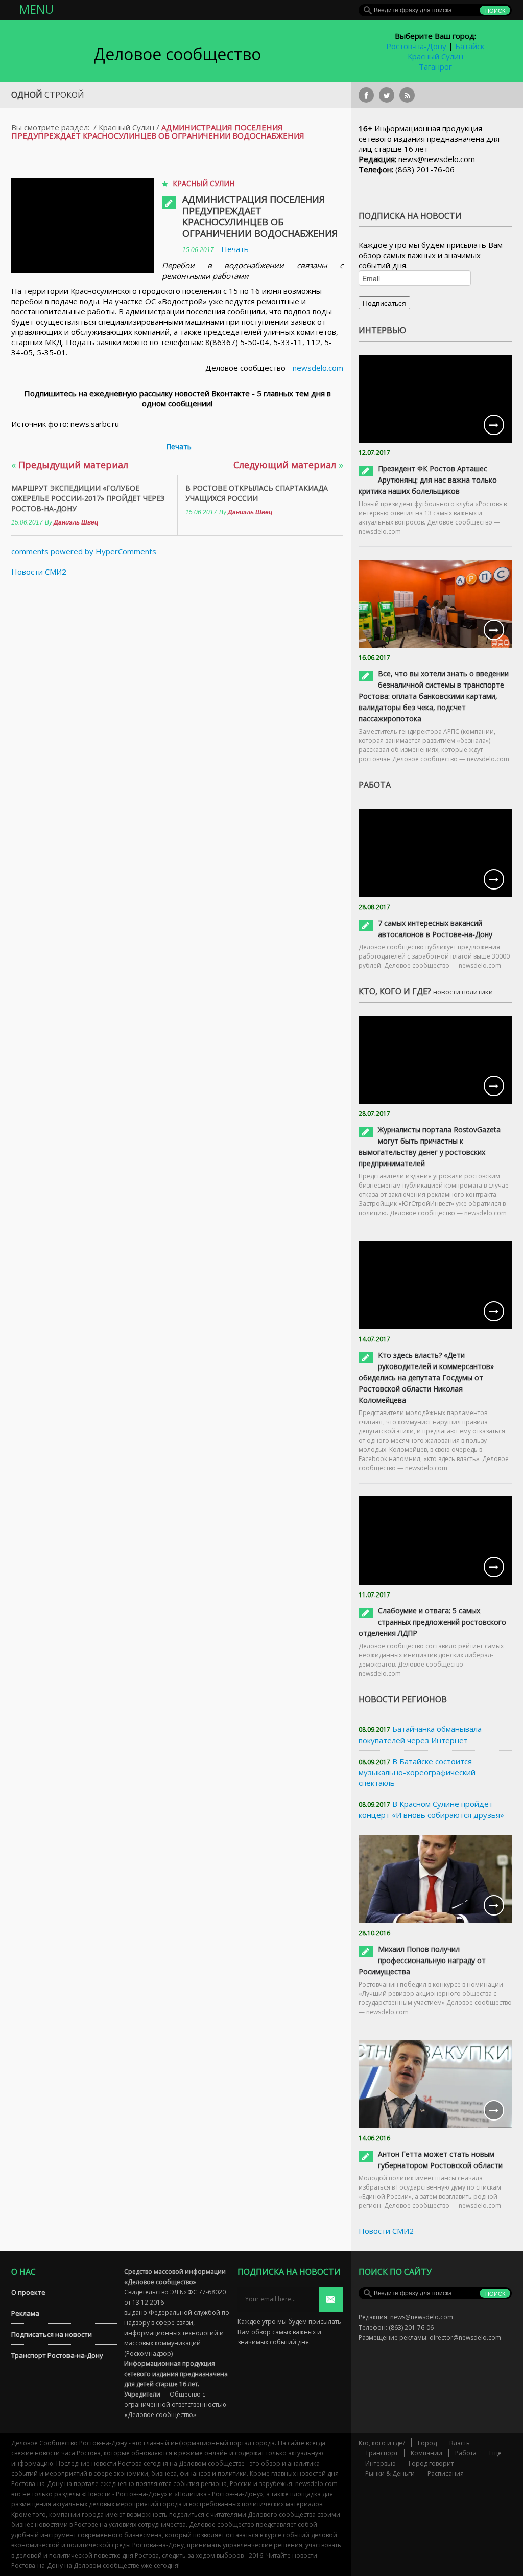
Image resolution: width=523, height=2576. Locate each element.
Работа (466, 2453)
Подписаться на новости (52, 2334)
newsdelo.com (318, 368)
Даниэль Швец (76, 522)
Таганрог (435, 66)
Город (427, 2443)
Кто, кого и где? (382, 2443)
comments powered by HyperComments (84, 551)
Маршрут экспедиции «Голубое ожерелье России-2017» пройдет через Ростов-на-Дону (88, 498)
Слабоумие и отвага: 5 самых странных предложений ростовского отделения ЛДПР (432, 1622)
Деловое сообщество (177, 54)
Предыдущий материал (70, 465)
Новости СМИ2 (39, 572)
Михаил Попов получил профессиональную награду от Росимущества (422, 1960)
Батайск (470, 46)
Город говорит (431, 2463)
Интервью (381, 2463)
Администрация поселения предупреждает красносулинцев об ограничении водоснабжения (260, 216)
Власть (460, 2443)
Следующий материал (288, 465)
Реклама (25, 2313)
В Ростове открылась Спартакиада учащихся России (257, 493)
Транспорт (382, 2453)
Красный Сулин (435, 56)
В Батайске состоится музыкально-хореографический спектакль (417, 1772)
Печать (235, 249)
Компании (426, 2453)
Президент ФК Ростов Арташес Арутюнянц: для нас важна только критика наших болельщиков (428, 480)
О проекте (28, 2292)
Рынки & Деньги (390, 2474)
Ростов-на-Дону (416, 46)
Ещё (495, 2453)
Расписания (446, 2474)
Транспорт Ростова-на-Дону (57, 2355)
